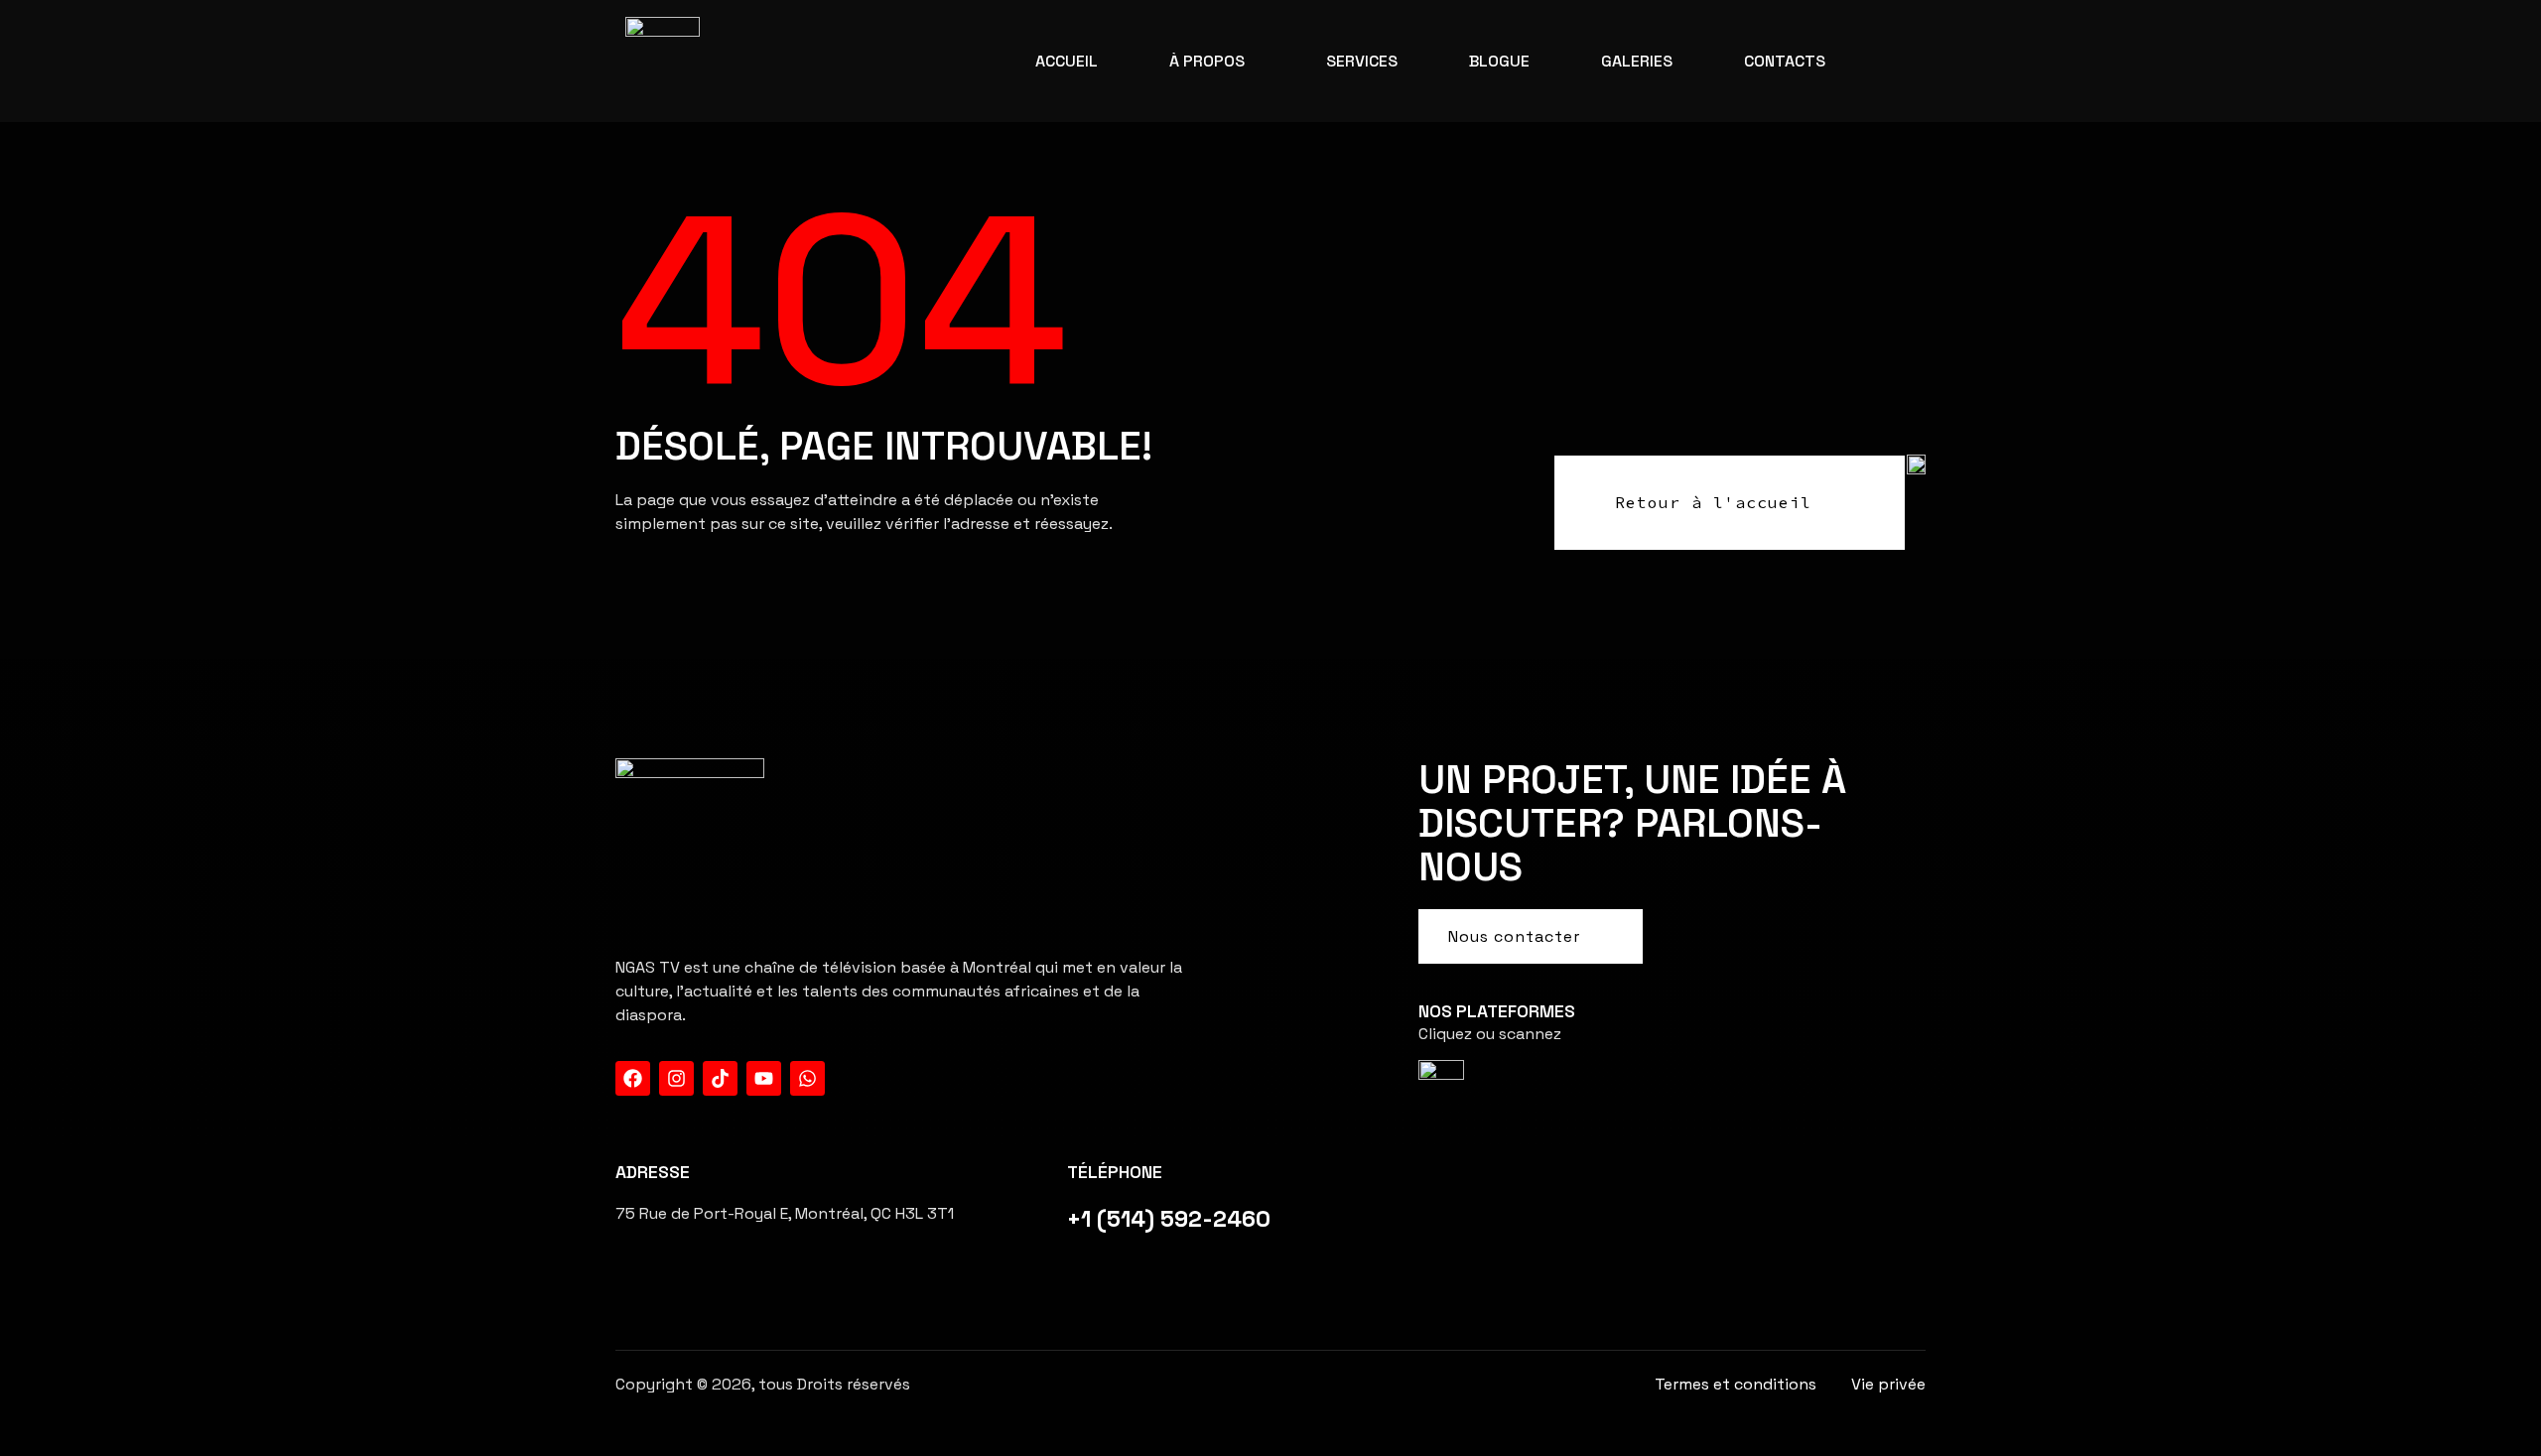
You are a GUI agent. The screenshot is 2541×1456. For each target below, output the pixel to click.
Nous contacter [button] (1514, 936)
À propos (1207, 61)
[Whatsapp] (807, 1078)
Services (1362, 61)
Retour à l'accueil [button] (1713, 502)
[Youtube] (764, 1078)
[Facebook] (633, 1078)
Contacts (1785, 61)
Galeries (1637, 61)
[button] (1212, 62)
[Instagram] (676, 1078)
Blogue (1499, 61)
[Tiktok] (720, 1078)
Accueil (1067, 61)
